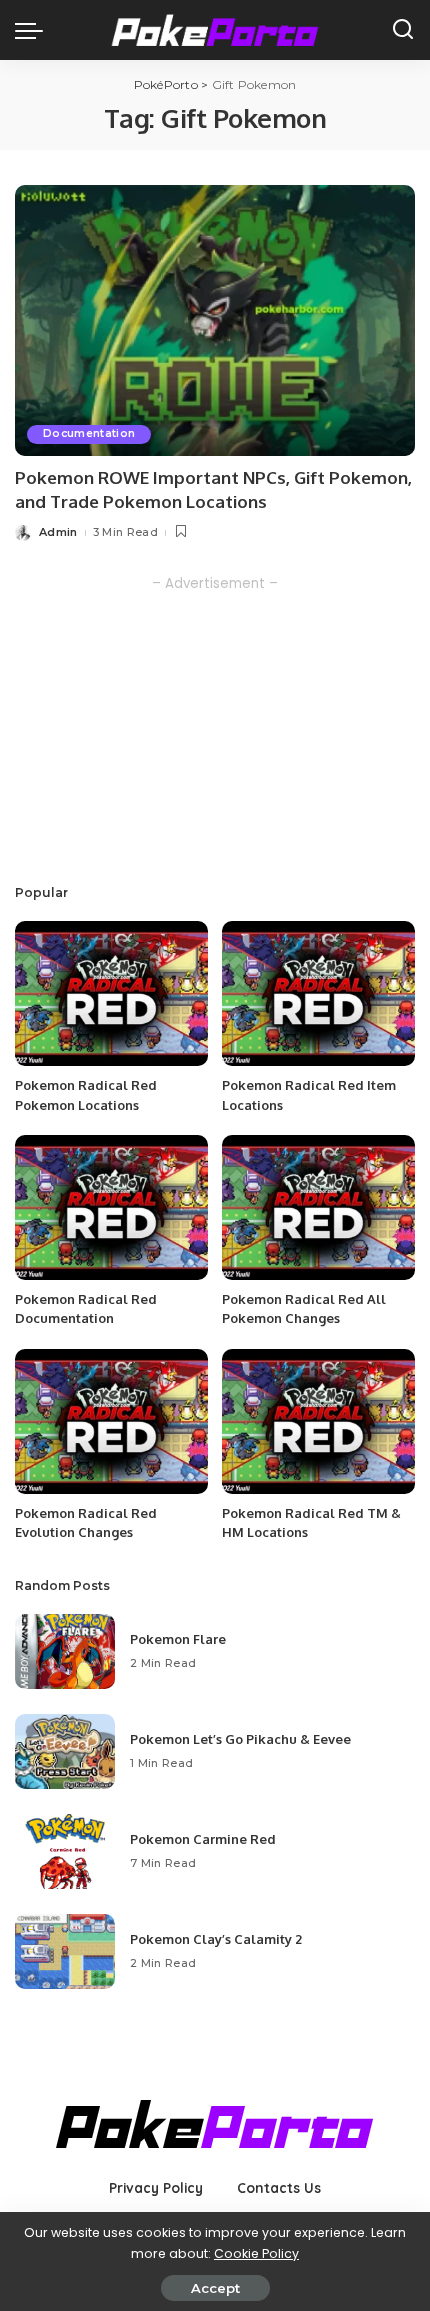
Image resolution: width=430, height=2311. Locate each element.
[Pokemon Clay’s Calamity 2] (65, 1951)
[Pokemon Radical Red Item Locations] (318, 993)
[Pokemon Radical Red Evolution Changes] (111, 1421)
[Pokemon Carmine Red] (65, 1851)
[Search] (403, 30)
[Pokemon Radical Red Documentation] (111, 1207)
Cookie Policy (256, 2253)
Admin (58, 532)
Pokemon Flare (178, 1639)
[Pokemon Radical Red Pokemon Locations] (111, 993)
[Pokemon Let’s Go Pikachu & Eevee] (65, 1751)
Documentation (89, 433)
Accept (215, 2288)
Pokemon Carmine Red (203, 1839)
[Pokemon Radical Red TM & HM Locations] (318, 1421)
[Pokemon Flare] (65, 1651)
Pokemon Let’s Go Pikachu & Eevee (240, 1739)
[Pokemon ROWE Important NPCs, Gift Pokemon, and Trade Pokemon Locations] (215, 320)
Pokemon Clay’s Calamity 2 (216, 1939)
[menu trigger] (34, 30)
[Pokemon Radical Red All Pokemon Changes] (318, 1207)
